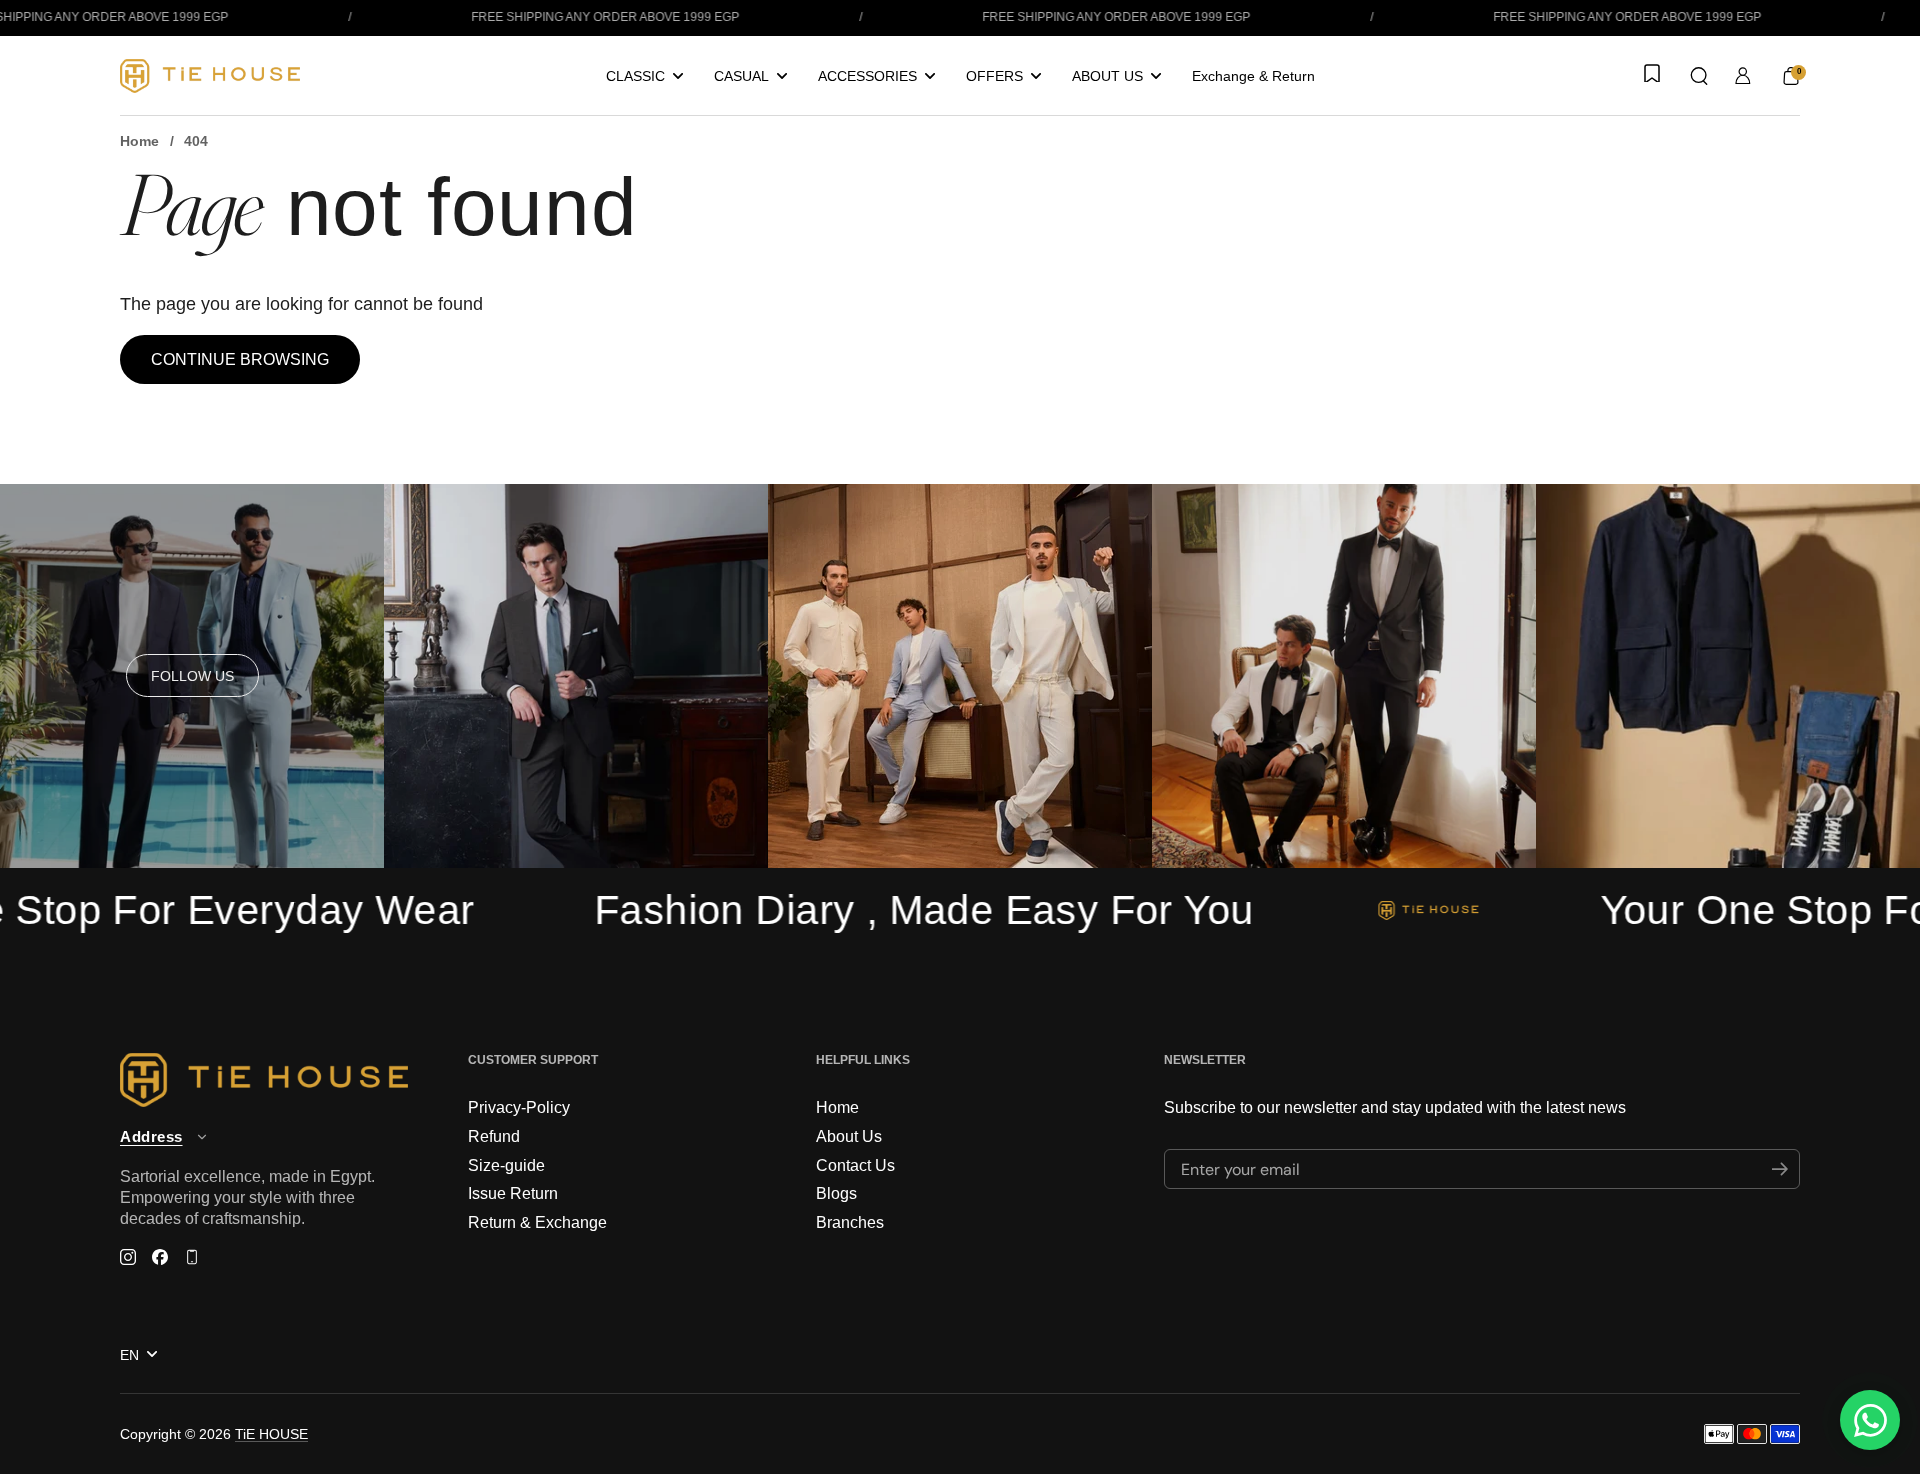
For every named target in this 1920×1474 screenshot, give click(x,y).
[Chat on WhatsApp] (1870, 1420)
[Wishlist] (1650, 75)
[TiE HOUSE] (210, 76)
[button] (1699, 76)
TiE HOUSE (271, 1434)
